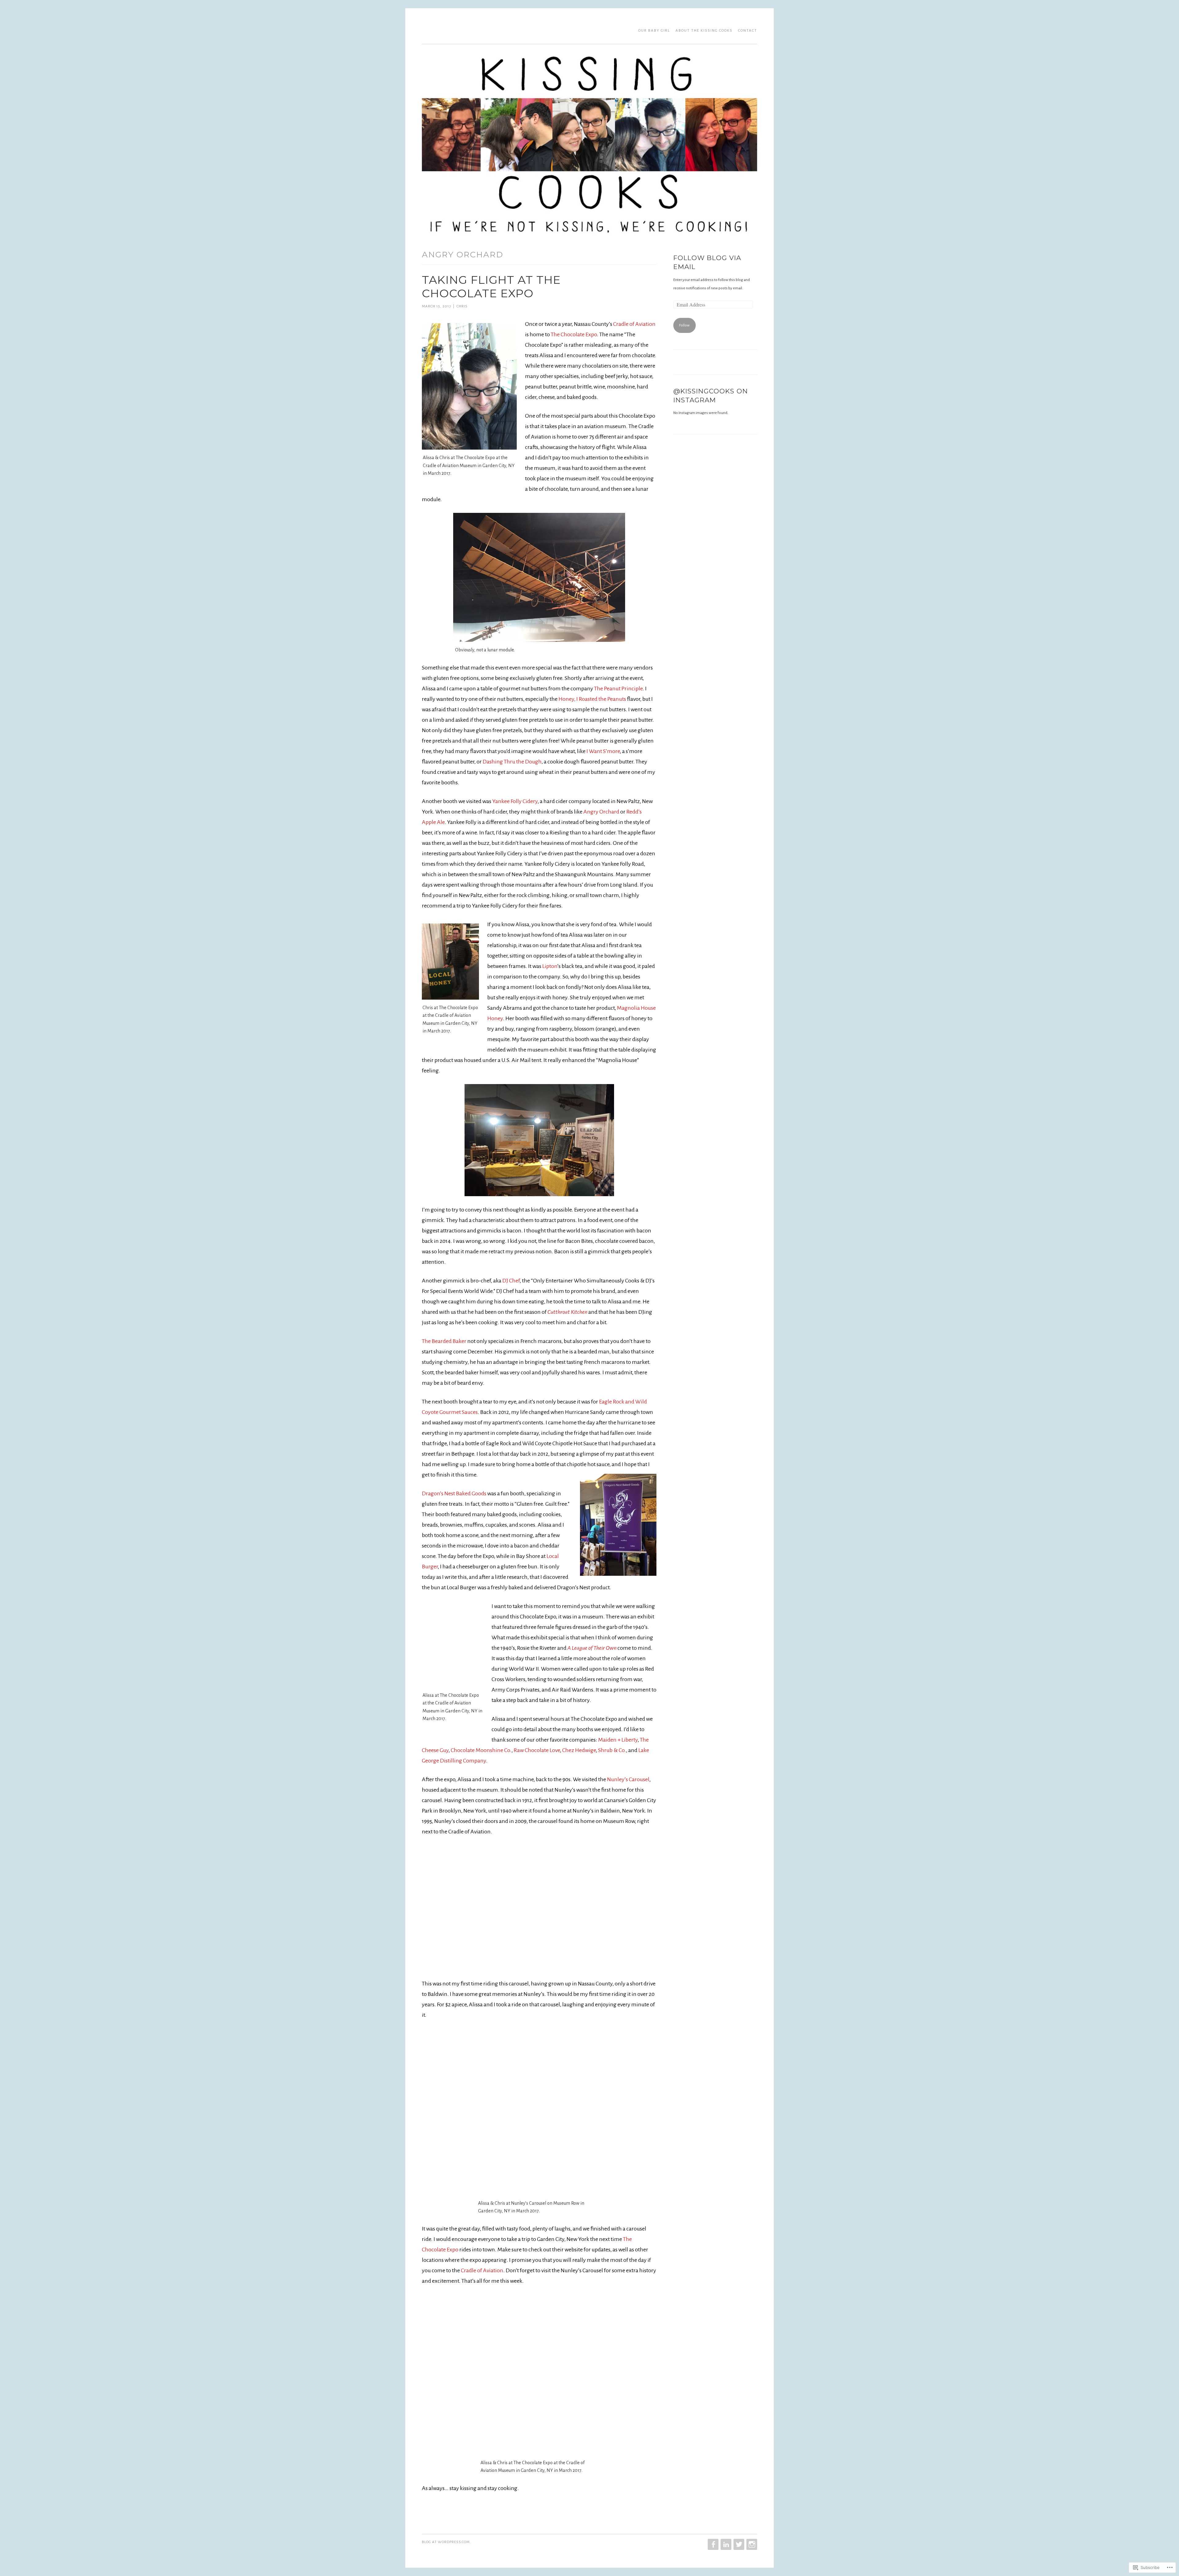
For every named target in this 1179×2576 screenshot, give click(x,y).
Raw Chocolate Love (537, 1750)
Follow (684, 325)
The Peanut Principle (618, 689)
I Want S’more (603, 751)
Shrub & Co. (612, 1750)
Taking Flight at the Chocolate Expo (491, 287)
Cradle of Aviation (634, 324)
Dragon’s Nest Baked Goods (454, 1493)
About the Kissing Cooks (704, 31)
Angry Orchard (601, 812)
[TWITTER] (738, 2544)
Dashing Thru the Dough (512, 762)
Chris (462, 306)
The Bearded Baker (444, 1341)
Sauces (470, 1412)
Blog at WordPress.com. (446, 2542)
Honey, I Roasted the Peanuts (592, 699)
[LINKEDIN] (725, 2544)
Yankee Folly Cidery (515, 801)
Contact (748, 31)
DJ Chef (511, 1281)
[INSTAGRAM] (751, 2544)
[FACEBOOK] (712, 2544)
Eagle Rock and (617, 1402)
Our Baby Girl (654, 31)
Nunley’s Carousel (628, 1779)
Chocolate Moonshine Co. (481, 1750)
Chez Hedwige (579, 1750)
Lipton (550, 966)
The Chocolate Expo (574, 334)
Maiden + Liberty (618, 1740)
